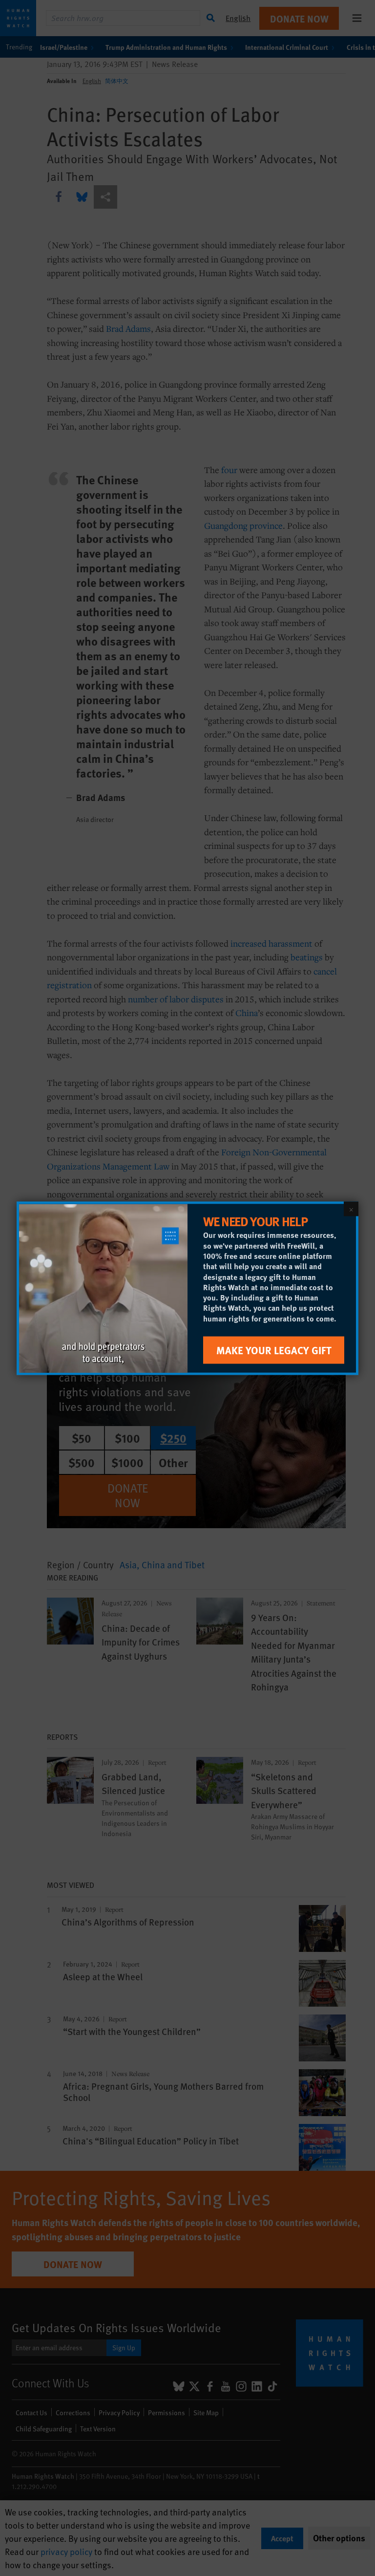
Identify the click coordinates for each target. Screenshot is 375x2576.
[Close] (351, 1209)
